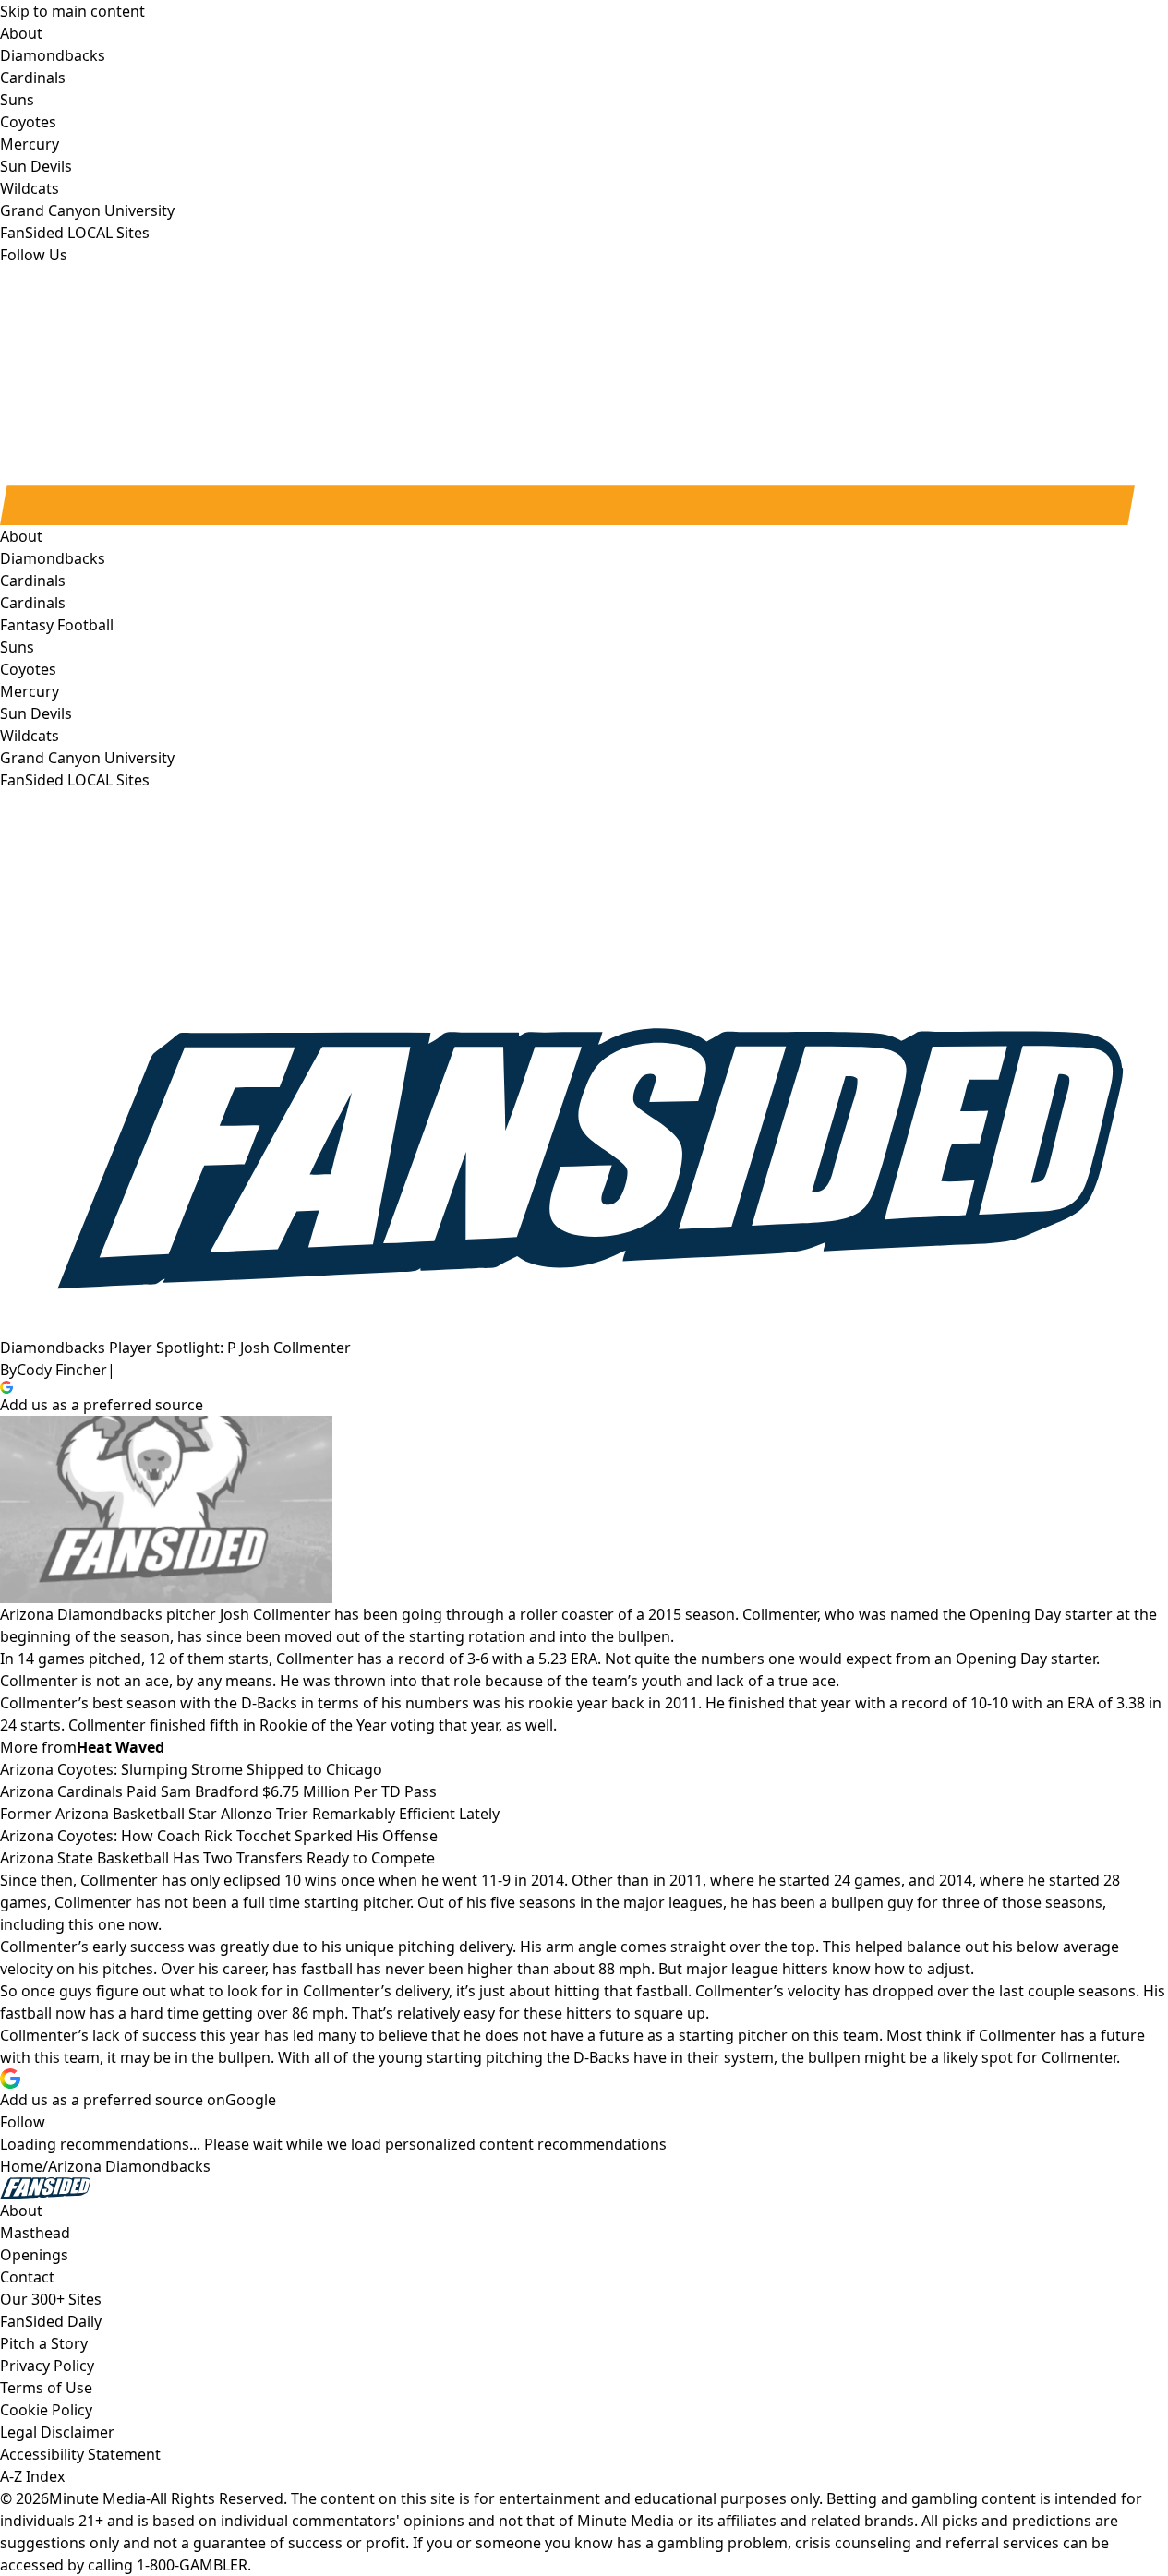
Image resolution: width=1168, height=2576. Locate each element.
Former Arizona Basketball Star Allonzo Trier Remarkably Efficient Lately (250, 1814)
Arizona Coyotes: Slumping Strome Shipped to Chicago (191, 1769)
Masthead (35, 2233)
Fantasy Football (57, 625)
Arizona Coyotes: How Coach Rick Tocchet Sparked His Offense (219, 1836)
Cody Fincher (62, 1370)
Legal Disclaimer (57, 2432)
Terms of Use (46, 2388)
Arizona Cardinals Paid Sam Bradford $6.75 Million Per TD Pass (218, 1791)
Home (21, 2166)
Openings (34, 2255)
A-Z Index (32, 2476)
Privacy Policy (47, 2366)
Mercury (30, 691)
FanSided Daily (51, 2321)
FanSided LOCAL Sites (75, 780)
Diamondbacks (53, 558)
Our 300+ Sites (51, 2299)
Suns (17, 647)
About (21, 536)
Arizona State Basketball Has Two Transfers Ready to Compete (217, 1858)
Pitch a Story (44, 2343)
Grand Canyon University (87, 758)
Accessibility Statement (80, 2454)
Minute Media (97, 2498)
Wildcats (30, 736)
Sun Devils (36, 713)
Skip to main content (72, 11)
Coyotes (28, 669)
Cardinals (33, 603)
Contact (27, 2277)
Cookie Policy (46, 2410)
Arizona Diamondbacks (129, 2166)
